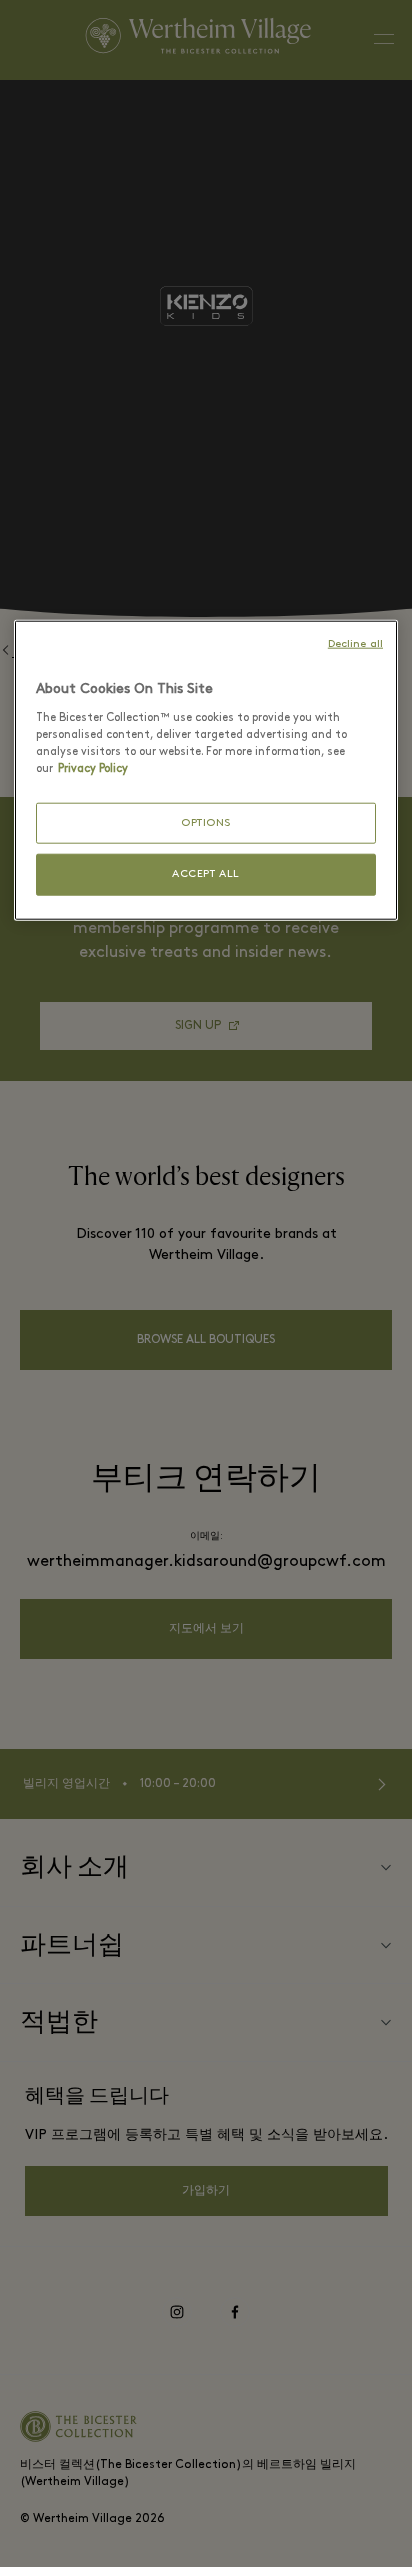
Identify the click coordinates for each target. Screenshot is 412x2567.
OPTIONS (206, 823)
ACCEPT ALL (206, 874)
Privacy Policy (93, 769)
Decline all (355, 644)
